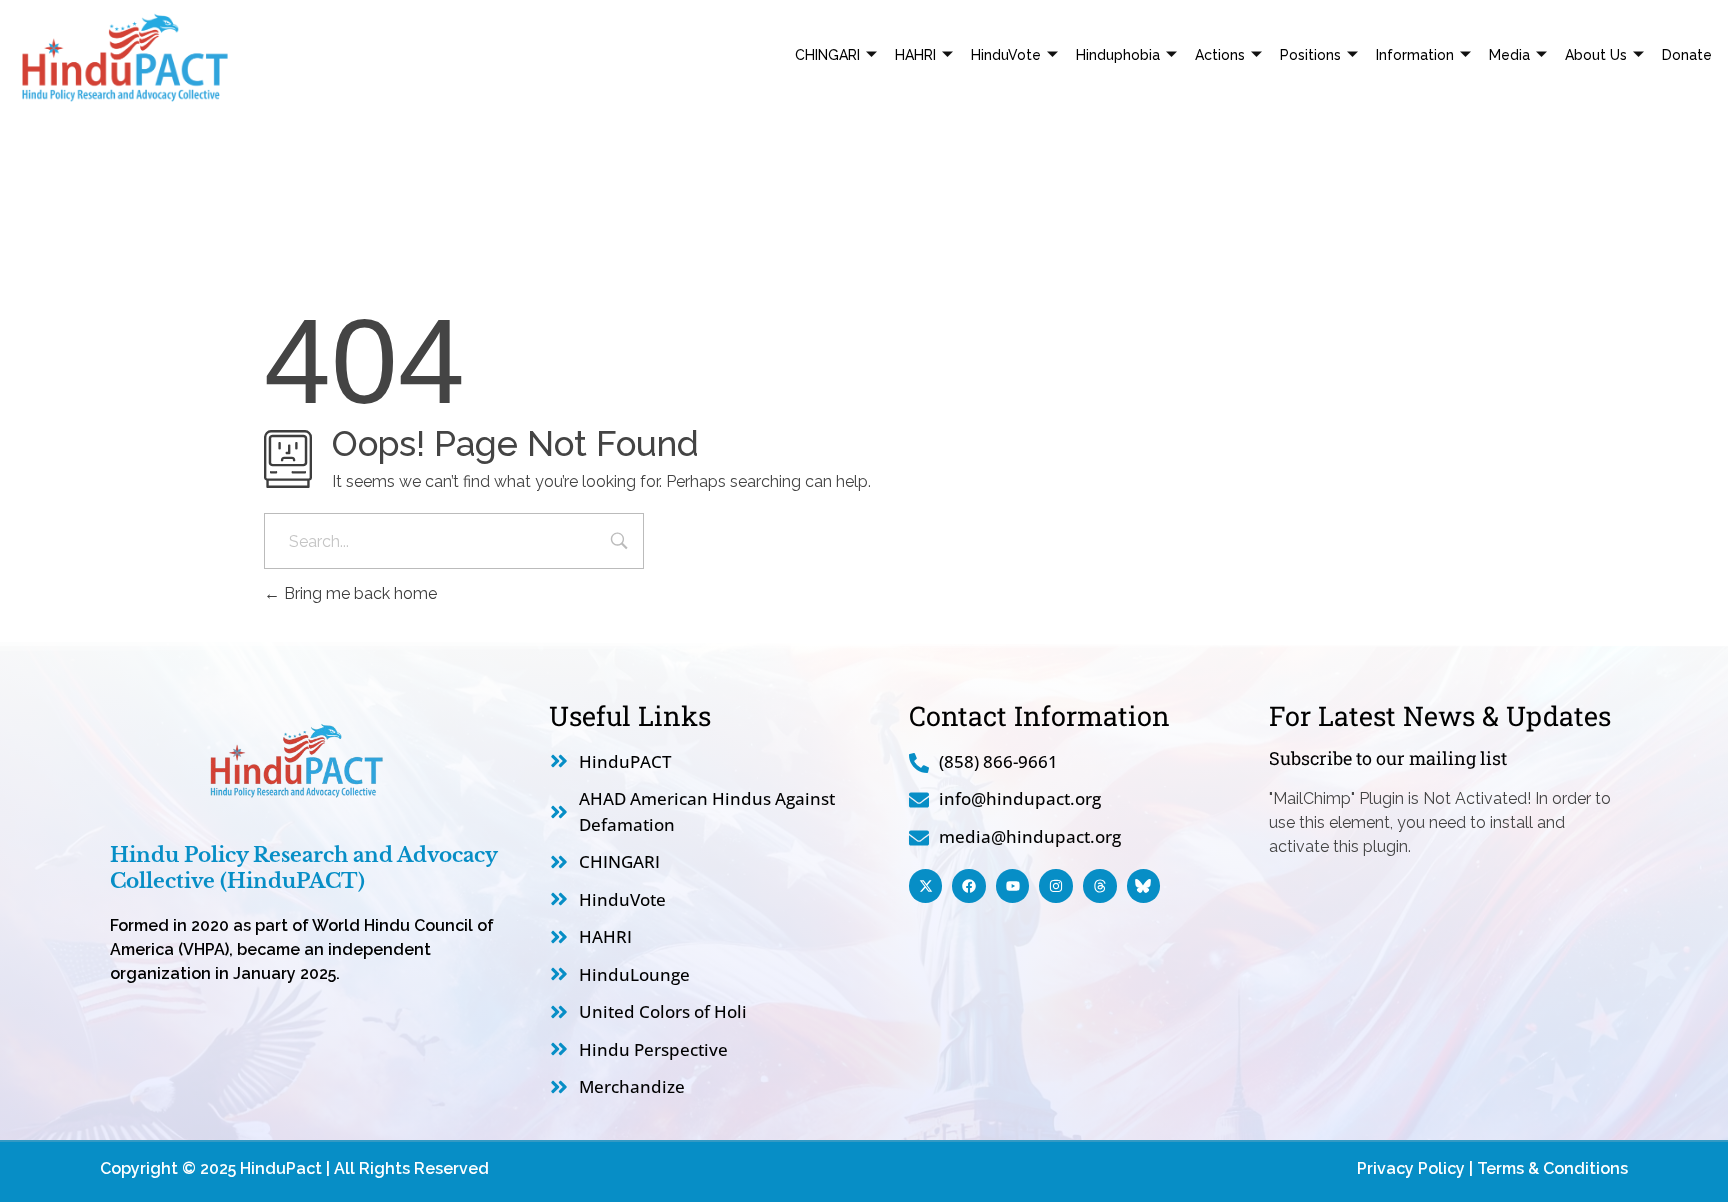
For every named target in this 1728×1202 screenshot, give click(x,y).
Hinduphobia (1118, 55)
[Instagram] (1056, 886)
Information (1415, 55)
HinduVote (1006, 55)
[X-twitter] (926, 886)
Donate (1687, 55)
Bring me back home (358, 593)
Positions (1310, 55)
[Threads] (1100, 886)
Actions (1220, 55)
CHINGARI (827, 55)
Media (1509, 55)
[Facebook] (969, 886)
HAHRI (915, 55)
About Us (1596, 55)
